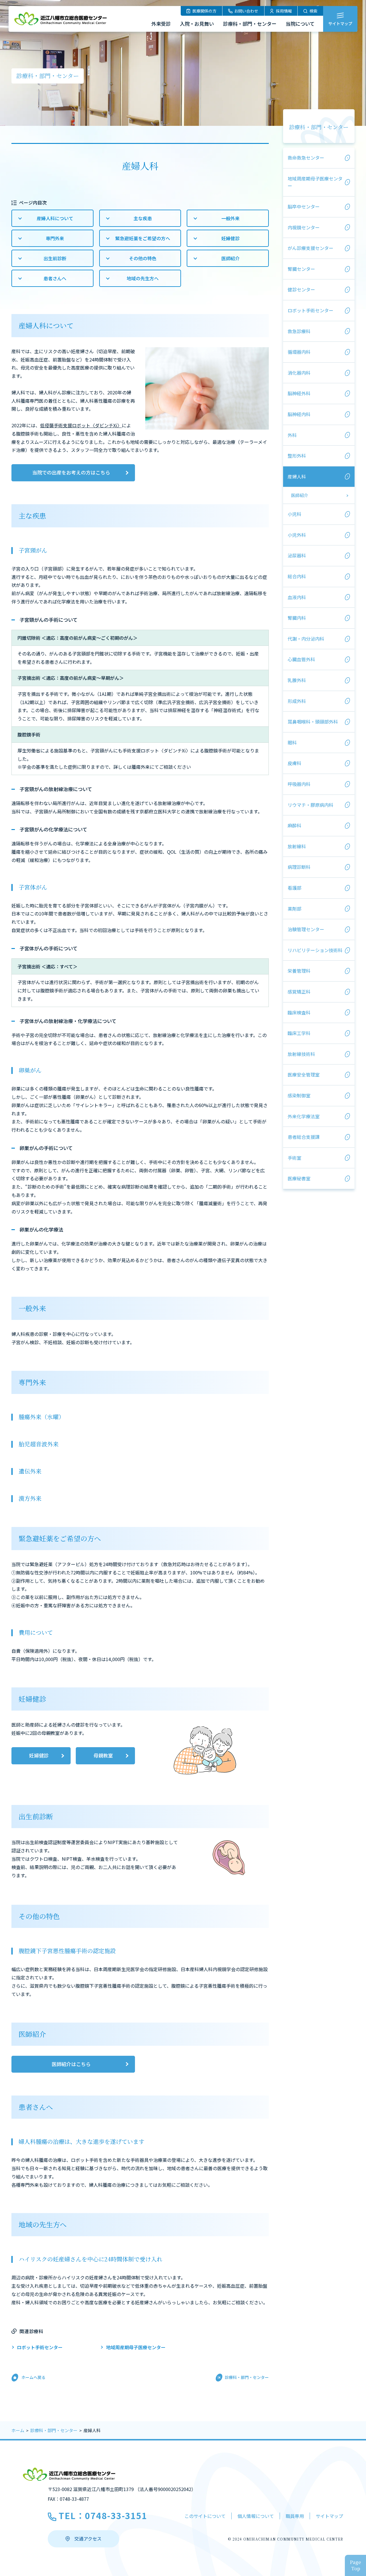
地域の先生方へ (143, 278)
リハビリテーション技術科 (315, 950)
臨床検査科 (299, 1012)
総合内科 (297, 576)
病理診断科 (299, 867)
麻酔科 (295, 825)
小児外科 (297, 535)
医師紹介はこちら (71, 2064)
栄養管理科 (299, 971)
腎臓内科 (297, 618)
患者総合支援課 (304, 1137)
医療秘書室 (299, 1178)
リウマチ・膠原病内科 (311, 805)
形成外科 (297, 701)
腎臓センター (301, 269)
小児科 (295, 514)
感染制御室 (299, 1095)
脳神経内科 (299, 414)
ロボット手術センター (40, 2347)
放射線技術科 (301, 1054)
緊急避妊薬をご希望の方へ (143, 238)
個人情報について (256, 2516)
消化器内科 (299, 373)
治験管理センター (306, 929)
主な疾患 (143, 218)
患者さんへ (55, 278)
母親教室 (103, 1755)
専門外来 (55, 238)
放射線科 (297, 846)
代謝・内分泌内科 (306, 639)
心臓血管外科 (301, 659)
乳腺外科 (297, 680)
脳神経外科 (299, 393)
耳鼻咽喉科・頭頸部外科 (313, 722)
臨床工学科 (299, 1033)
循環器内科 (299, 352)
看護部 (295, 888)
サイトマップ (329, 2516)
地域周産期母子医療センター (136, 2347)
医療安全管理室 (304, 1075)
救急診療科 (299, 331)
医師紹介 (230, 258)
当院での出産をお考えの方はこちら (71, 472)
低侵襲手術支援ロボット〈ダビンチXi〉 (81, 425)
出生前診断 (55, 258)
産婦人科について (55, 218)
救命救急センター (306, 158)
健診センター (301, 289)
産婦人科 (297, 476)
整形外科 (297, 456)
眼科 (292, 742)
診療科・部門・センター (319, 127)
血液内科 (297, 597)
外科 (292, 435)
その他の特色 (143, 258)
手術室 (295, 1158)
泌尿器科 (297, 555)
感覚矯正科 (299, 992)
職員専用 (295, 2516)
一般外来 (230, 218)
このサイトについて (205, 2516)
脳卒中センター (304, 206)
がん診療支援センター (311, 248)
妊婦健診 (230, 238)
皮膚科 (295, 763)
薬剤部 (295, 909)
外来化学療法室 (304, 1116)
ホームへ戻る (33, 2377)
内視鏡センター (304, 227)
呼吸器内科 (299, 784)
